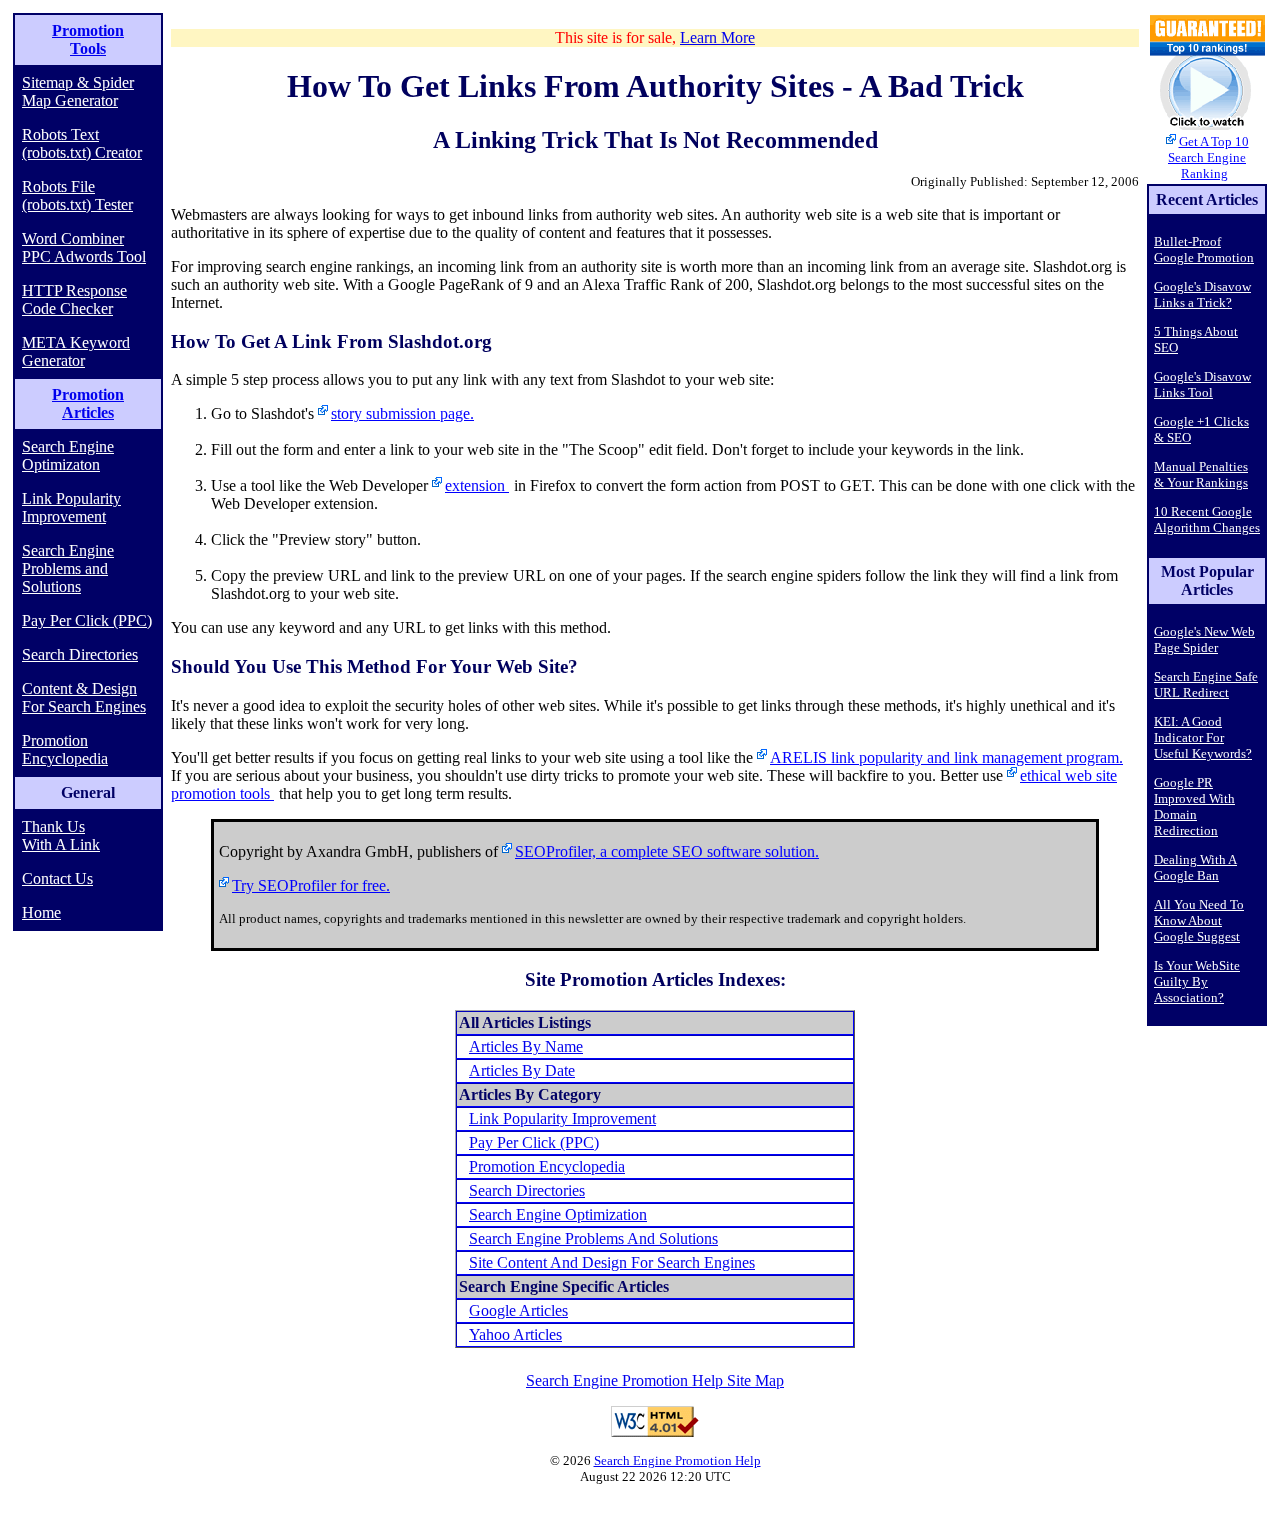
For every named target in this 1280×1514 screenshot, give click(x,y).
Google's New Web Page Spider (1204, 639)
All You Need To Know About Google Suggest (1199, 920)
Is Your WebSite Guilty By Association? (1197, 981)
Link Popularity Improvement (71, 507)
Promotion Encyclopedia (65, 749)
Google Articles (518, 1310)
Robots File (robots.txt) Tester (77, 195)
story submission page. (402, 413)
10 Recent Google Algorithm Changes (1207, 519)
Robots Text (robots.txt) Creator (82, 143)
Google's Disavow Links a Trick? (1202, 294)
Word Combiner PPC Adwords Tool (84, 247)
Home (41, 912)
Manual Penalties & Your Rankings (1201, 474)
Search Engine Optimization (558, 1214)
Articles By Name (526, 1046)
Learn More (717, 37)
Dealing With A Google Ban (1195, 867)
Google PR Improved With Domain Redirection (1194, 806)
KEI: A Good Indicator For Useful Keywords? (1203, 737)
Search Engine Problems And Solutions (593, 1238)
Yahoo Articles (515, 1334)
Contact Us (57, 878)
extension (477, 485)
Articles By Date (522, 1070)
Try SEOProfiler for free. (311, 885)
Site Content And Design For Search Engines (612, 1262)
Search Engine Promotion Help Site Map (655, 1380)
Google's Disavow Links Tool (1202, 384)
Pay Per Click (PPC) (87, 620)
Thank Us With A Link (61, 835)
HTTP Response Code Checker (74, 299)
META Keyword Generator (76, 351)
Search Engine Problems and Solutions (68, 568)
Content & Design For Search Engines (84, 697)
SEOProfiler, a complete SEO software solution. (667, 851)
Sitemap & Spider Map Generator (78, 91)
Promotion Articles (88, 403)
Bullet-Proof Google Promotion (1204, 249)
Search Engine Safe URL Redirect (1206, 684)
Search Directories (80, 654)
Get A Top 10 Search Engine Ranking (1208, 157)
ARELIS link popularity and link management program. (946, 757)
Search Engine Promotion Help (677, 1460)
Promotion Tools (88, 39)
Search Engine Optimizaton (68, 455)
